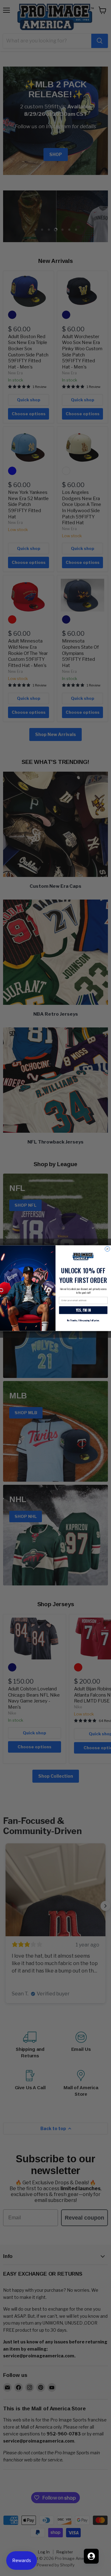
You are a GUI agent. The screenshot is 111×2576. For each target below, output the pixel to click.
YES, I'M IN (83, 1310)
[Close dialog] (107, 1249)
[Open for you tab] (91, 2556)
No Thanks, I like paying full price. (83, 1320)
